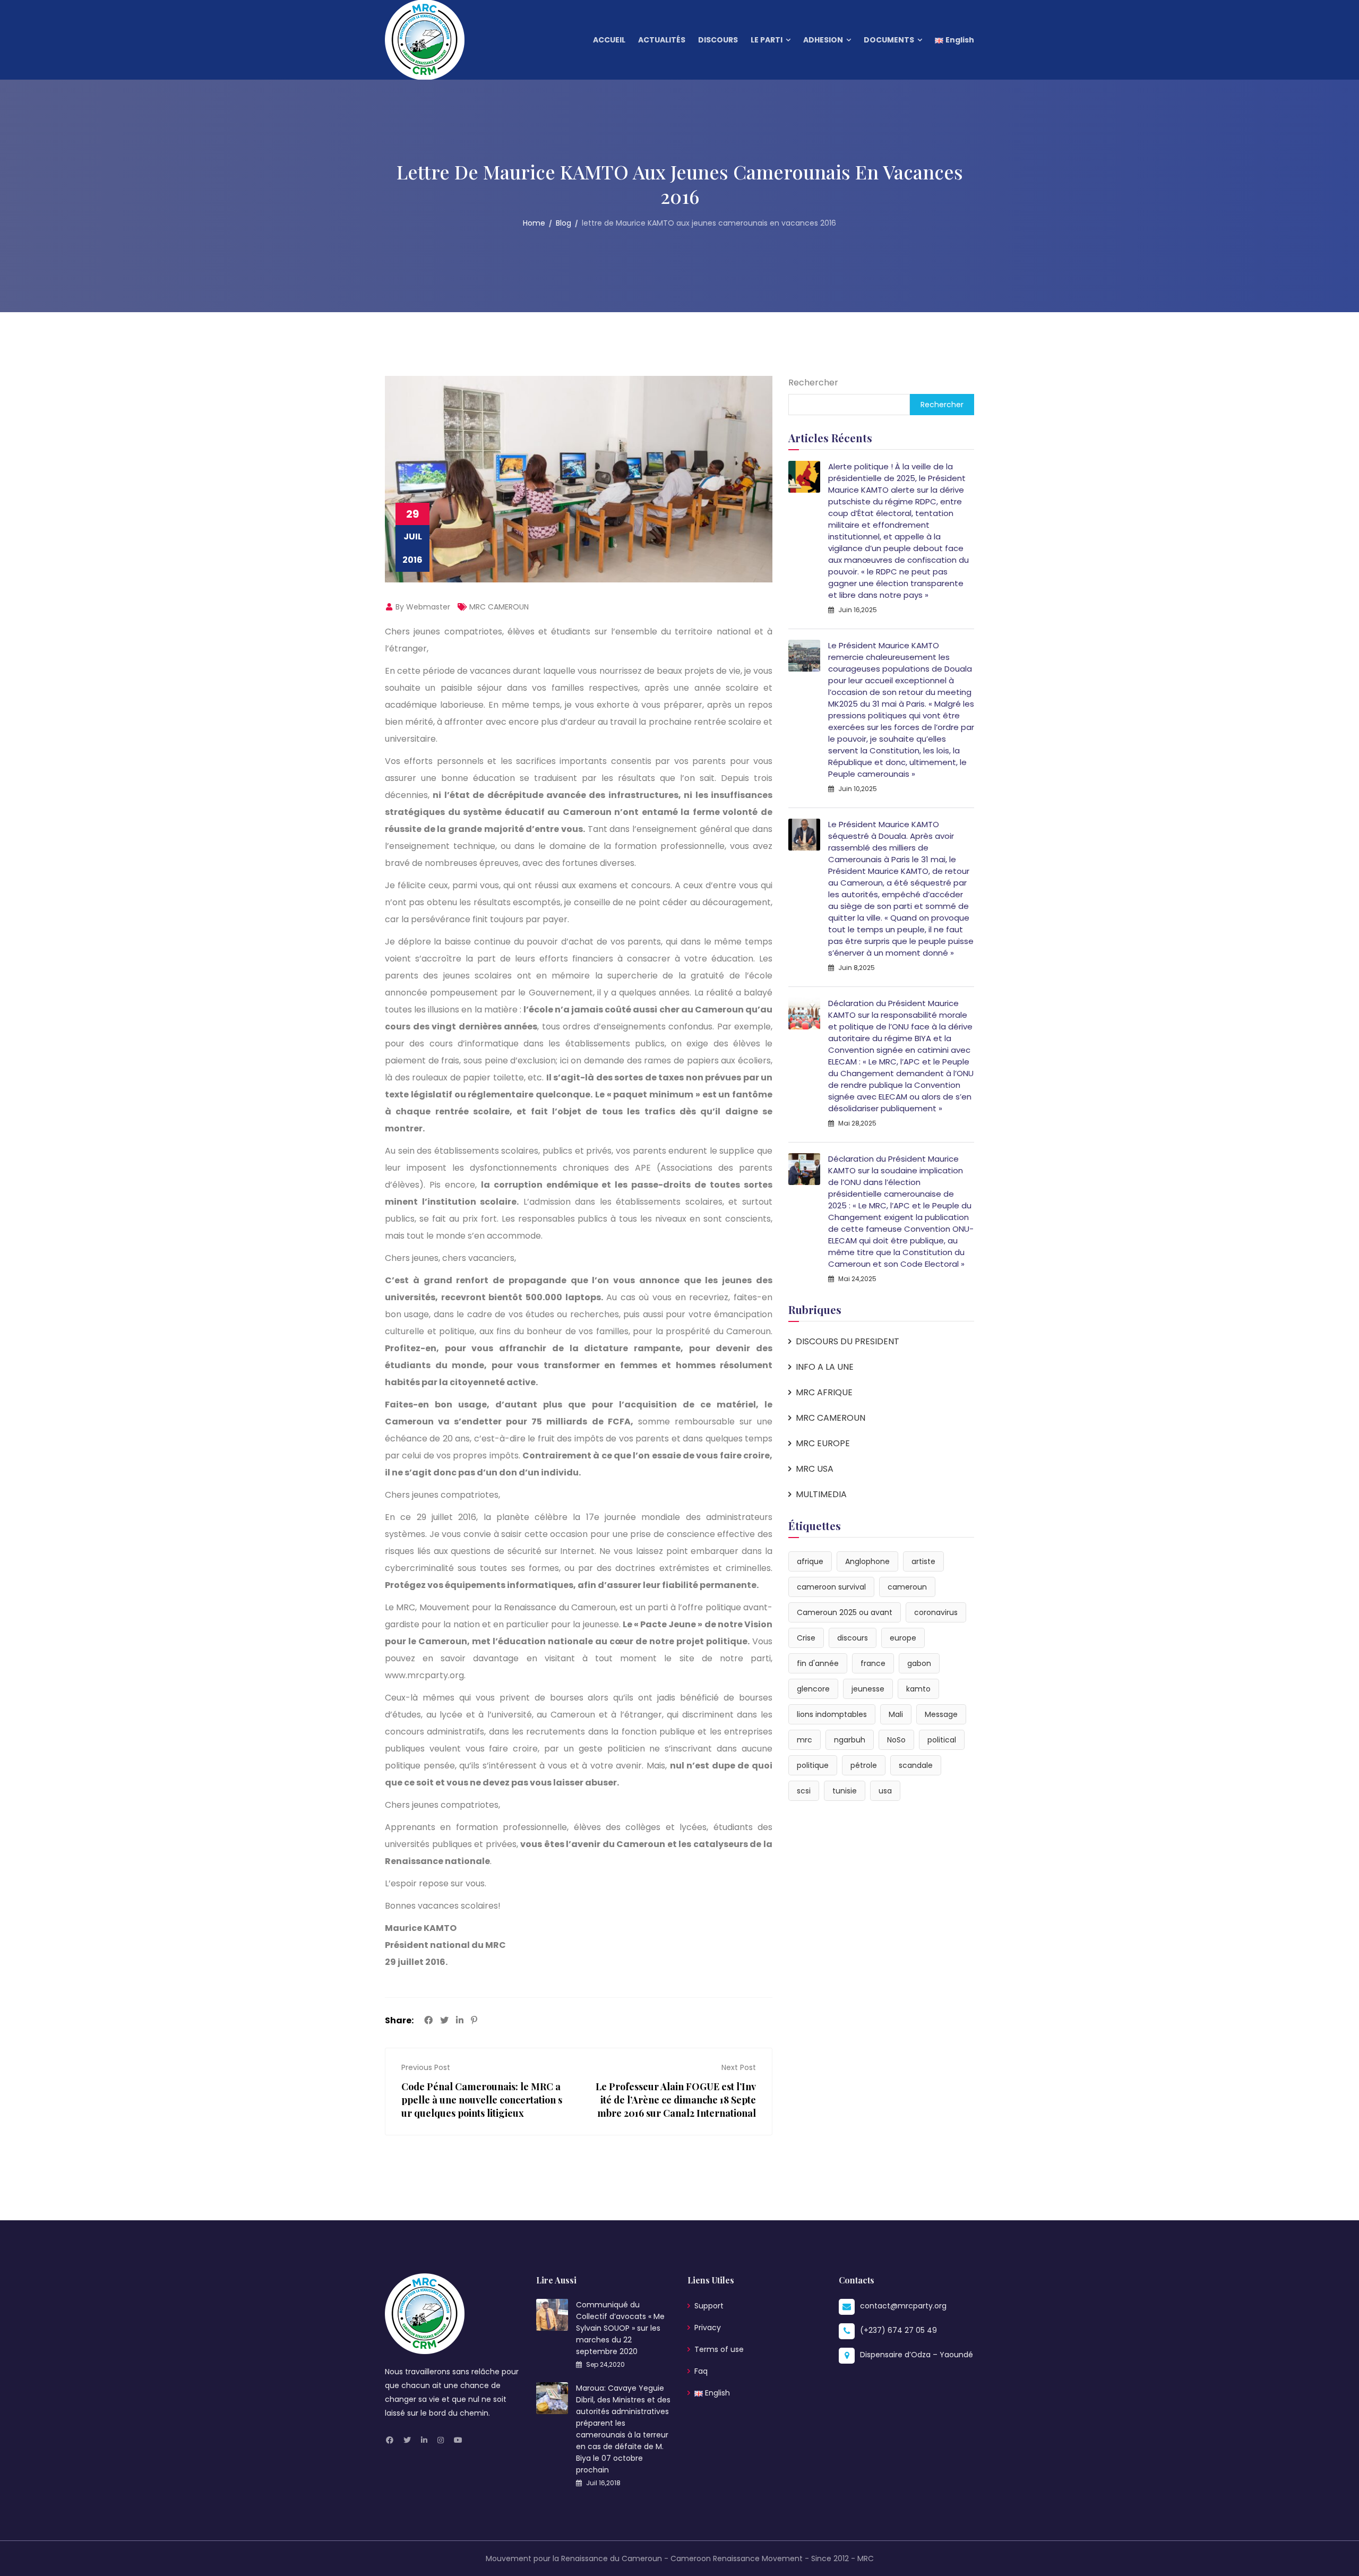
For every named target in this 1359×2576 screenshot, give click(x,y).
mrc (805, 1740)
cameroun (907, 1587)
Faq (701, 2371)
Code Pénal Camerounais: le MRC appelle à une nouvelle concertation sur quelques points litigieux (482, 2100)
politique (813, 1765)
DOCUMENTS (889, 40)
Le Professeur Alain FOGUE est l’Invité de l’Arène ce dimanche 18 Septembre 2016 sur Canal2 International (676, 2100)
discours (853, 1638)
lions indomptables (832, 1714)
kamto (918, 1689)
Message (941, 1714)
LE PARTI (767, 40)
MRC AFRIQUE (824, 1392)
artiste (923, 1561)
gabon (919, 1663)
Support (709, 2306)
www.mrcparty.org (424, 1675)
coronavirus (936, 1612)
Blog (564, 223)
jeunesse (868, 1689)
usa (885, 1791)
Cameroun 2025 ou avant (845, 1612)
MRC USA (815, 1469)
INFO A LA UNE (825, 1367)
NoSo (896, 1740)
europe (903, 1638)
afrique (810, 1561)
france (873, 1663)
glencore (813, 1689)
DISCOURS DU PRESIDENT (848, 1341)
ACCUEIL (609, 40)
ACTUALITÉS (662, 40)
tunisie (845, 1791)
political (942, 1740)
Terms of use (719, 2349)
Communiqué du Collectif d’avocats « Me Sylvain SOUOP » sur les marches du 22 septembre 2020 (620, 2328)
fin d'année (818, 1663)
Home (534, 223)
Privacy (708, 2328)
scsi (804, 1791)
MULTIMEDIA (821, 1494)
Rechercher (813, 383)
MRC (866, 2558)
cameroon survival (831, 1587)
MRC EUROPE (823, 1443)
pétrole (864, 1765)
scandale (916, 1765)
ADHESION (823, 40)
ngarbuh (850, 1740)
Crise (806, 1638)
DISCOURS (718, 40)
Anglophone (867, 1561)
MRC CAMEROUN (499, 607)
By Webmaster (422, 607)
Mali (896, 1714)
